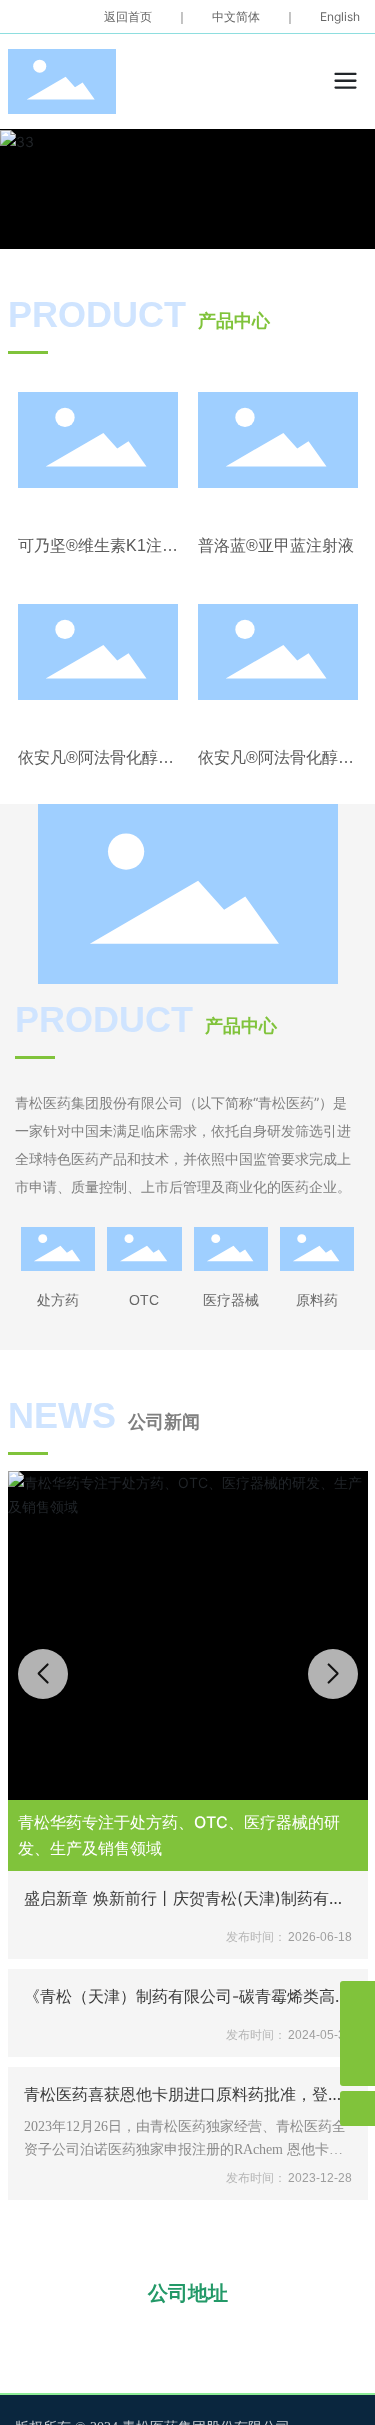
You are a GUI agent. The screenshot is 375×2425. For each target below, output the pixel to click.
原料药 (317, 1299)
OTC (144, 1300)
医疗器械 (231, 1299)
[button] (333, 1674)
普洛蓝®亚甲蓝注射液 (276, 545)
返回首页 (128, 16)
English (340, 16)
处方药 (58, 1299)
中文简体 (236, 16)
